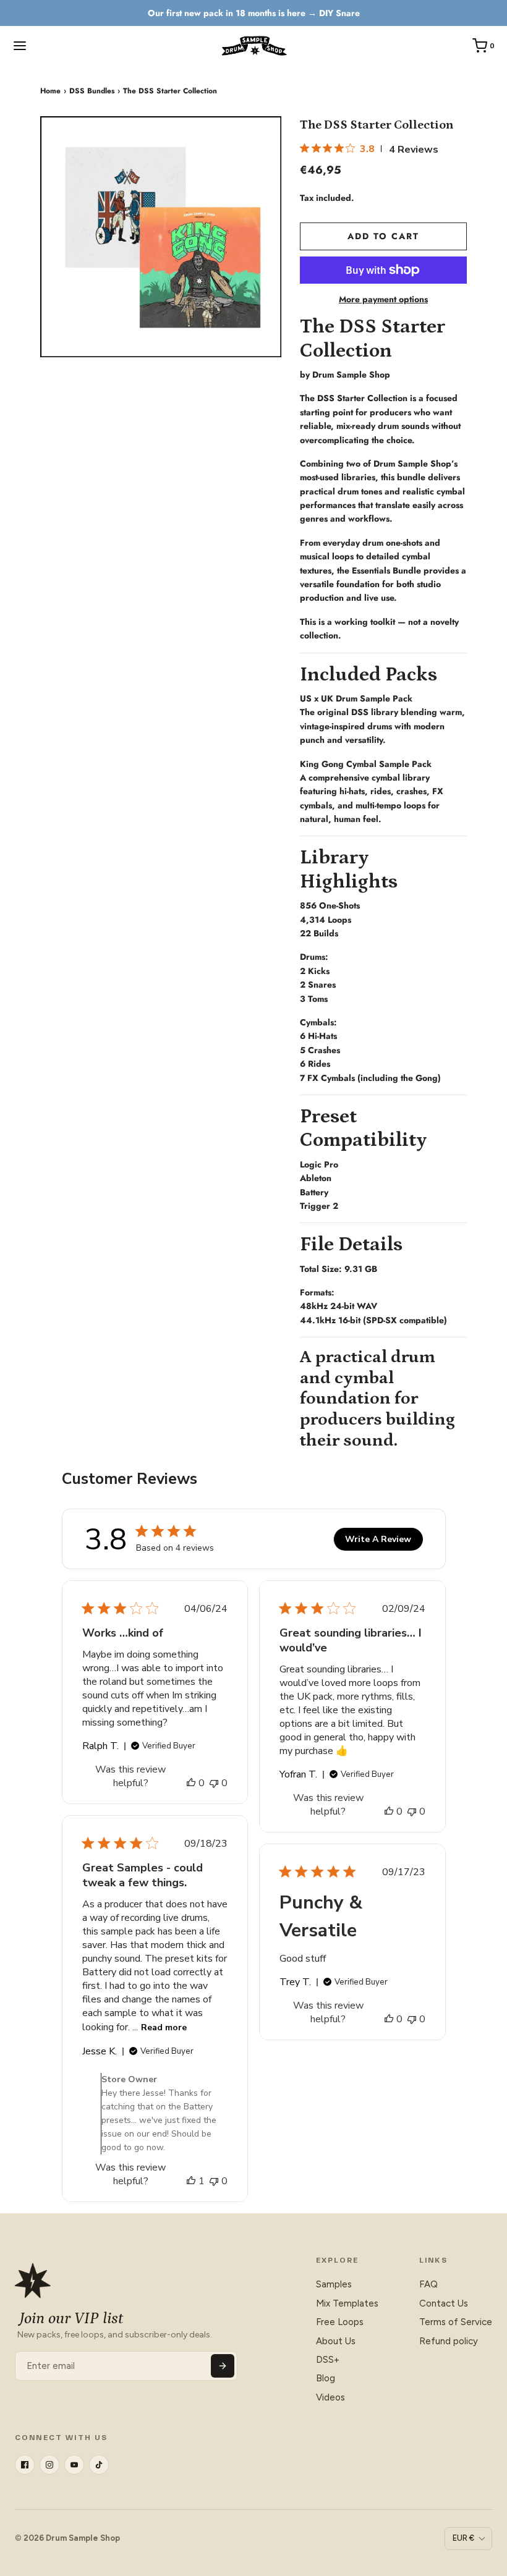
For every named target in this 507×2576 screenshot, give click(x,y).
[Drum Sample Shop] (253, 46)
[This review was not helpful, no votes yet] (214, 1783)
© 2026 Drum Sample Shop (67, 2538)
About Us (336, 2341)
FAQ (428, 2284)
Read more (164, 2027)
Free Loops (340, 2322)
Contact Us (444, 2303)
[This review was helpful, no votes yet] (191, 1783)
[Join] (223, 2366)
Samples (334, 2284)
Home (50, 91)
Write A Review (378, 1539)
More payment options (383, 299)
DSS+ (328, 2360)
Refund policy (449, 2341)
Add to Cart (383, 236)
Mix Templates (347, 2303)
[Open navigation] (20, 46)
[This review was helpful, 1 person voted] (191, 2181)
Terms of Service (456, 2322)
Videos (330, 2397)
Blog (326, 2378)
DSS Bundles (92, 91)
